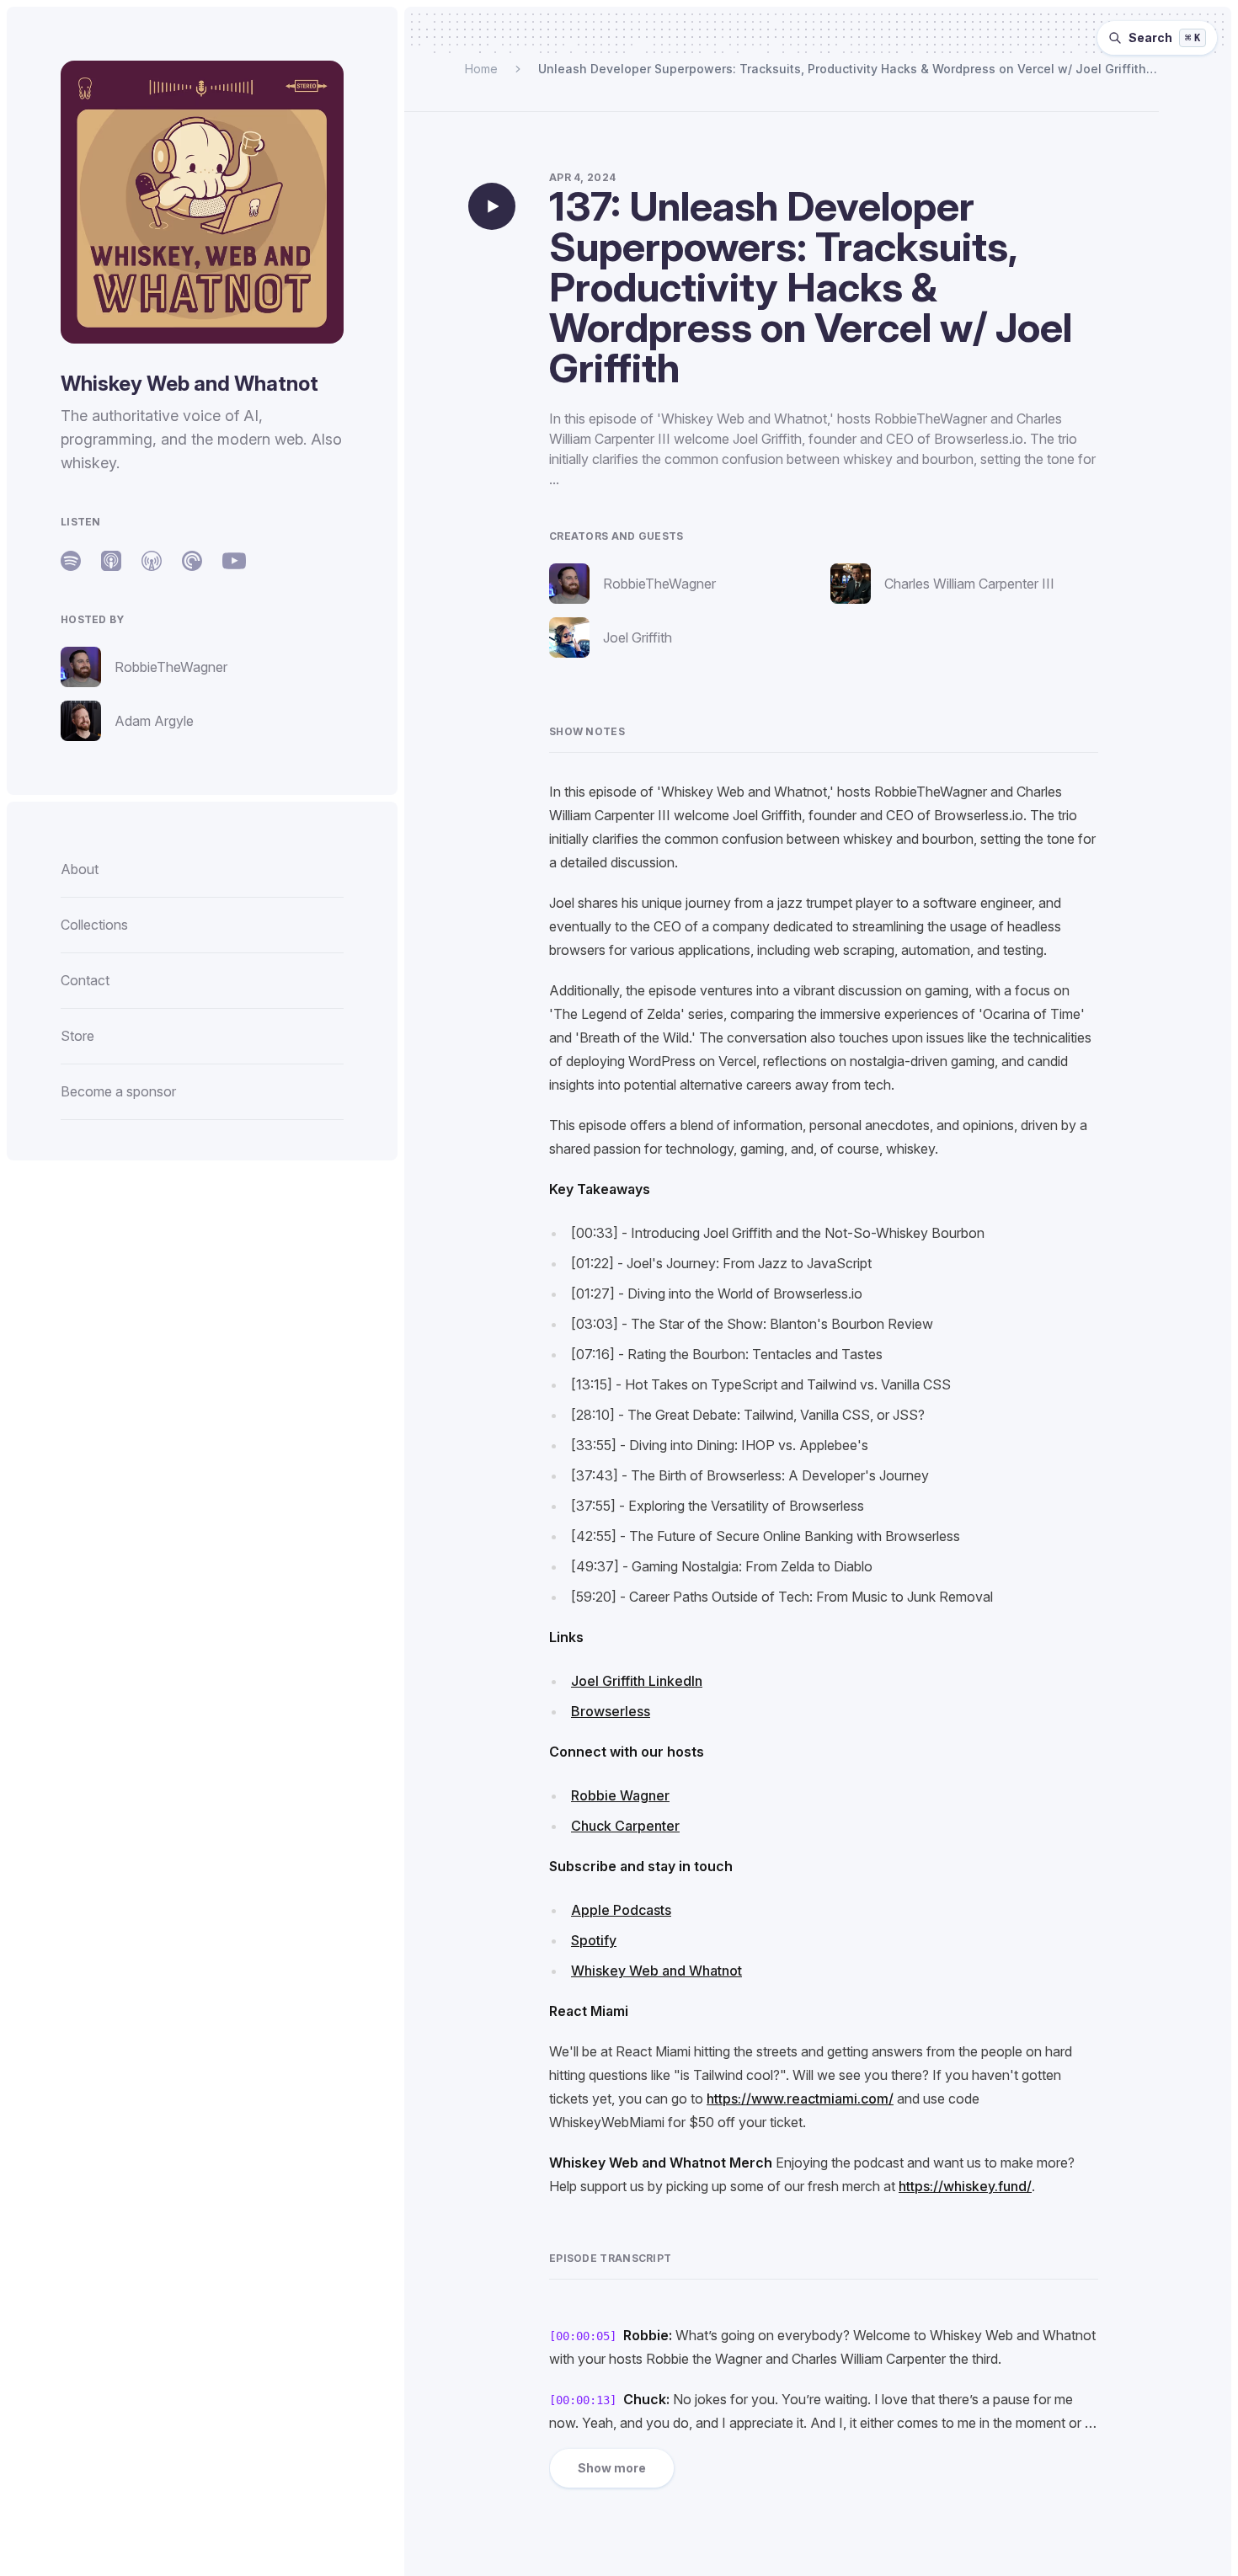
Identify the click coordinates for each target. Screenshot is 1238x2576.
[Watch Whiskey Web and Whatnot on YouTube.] (234, 561)
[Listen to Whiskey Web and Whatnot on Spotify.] (71, 561)
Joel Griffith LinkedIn (637, 1681)
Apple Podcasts (621, 1910)
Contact (85, 980)
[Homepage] (202, 202)
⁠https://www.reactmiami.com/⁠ (800, 2099)
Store (77, 1036)
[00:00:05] (583, 2336)
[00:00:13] (583, 2400)
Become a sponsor (118, 1091)
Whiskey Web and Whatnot (656, 1971)
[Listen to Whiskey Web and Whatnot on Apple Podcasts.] (111, 561)
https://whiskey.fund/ (965, 2186)
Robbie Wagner (620, 1795)
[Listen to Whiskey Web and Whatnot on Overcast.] (152, 561)
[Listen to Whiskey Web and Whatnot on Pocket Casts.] (192, 561)
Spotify (594, 1940)
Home (481, 69)
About (80, 869)
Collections (94, 925)
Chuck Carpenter (625, 1826)
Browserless (611, 1711)
